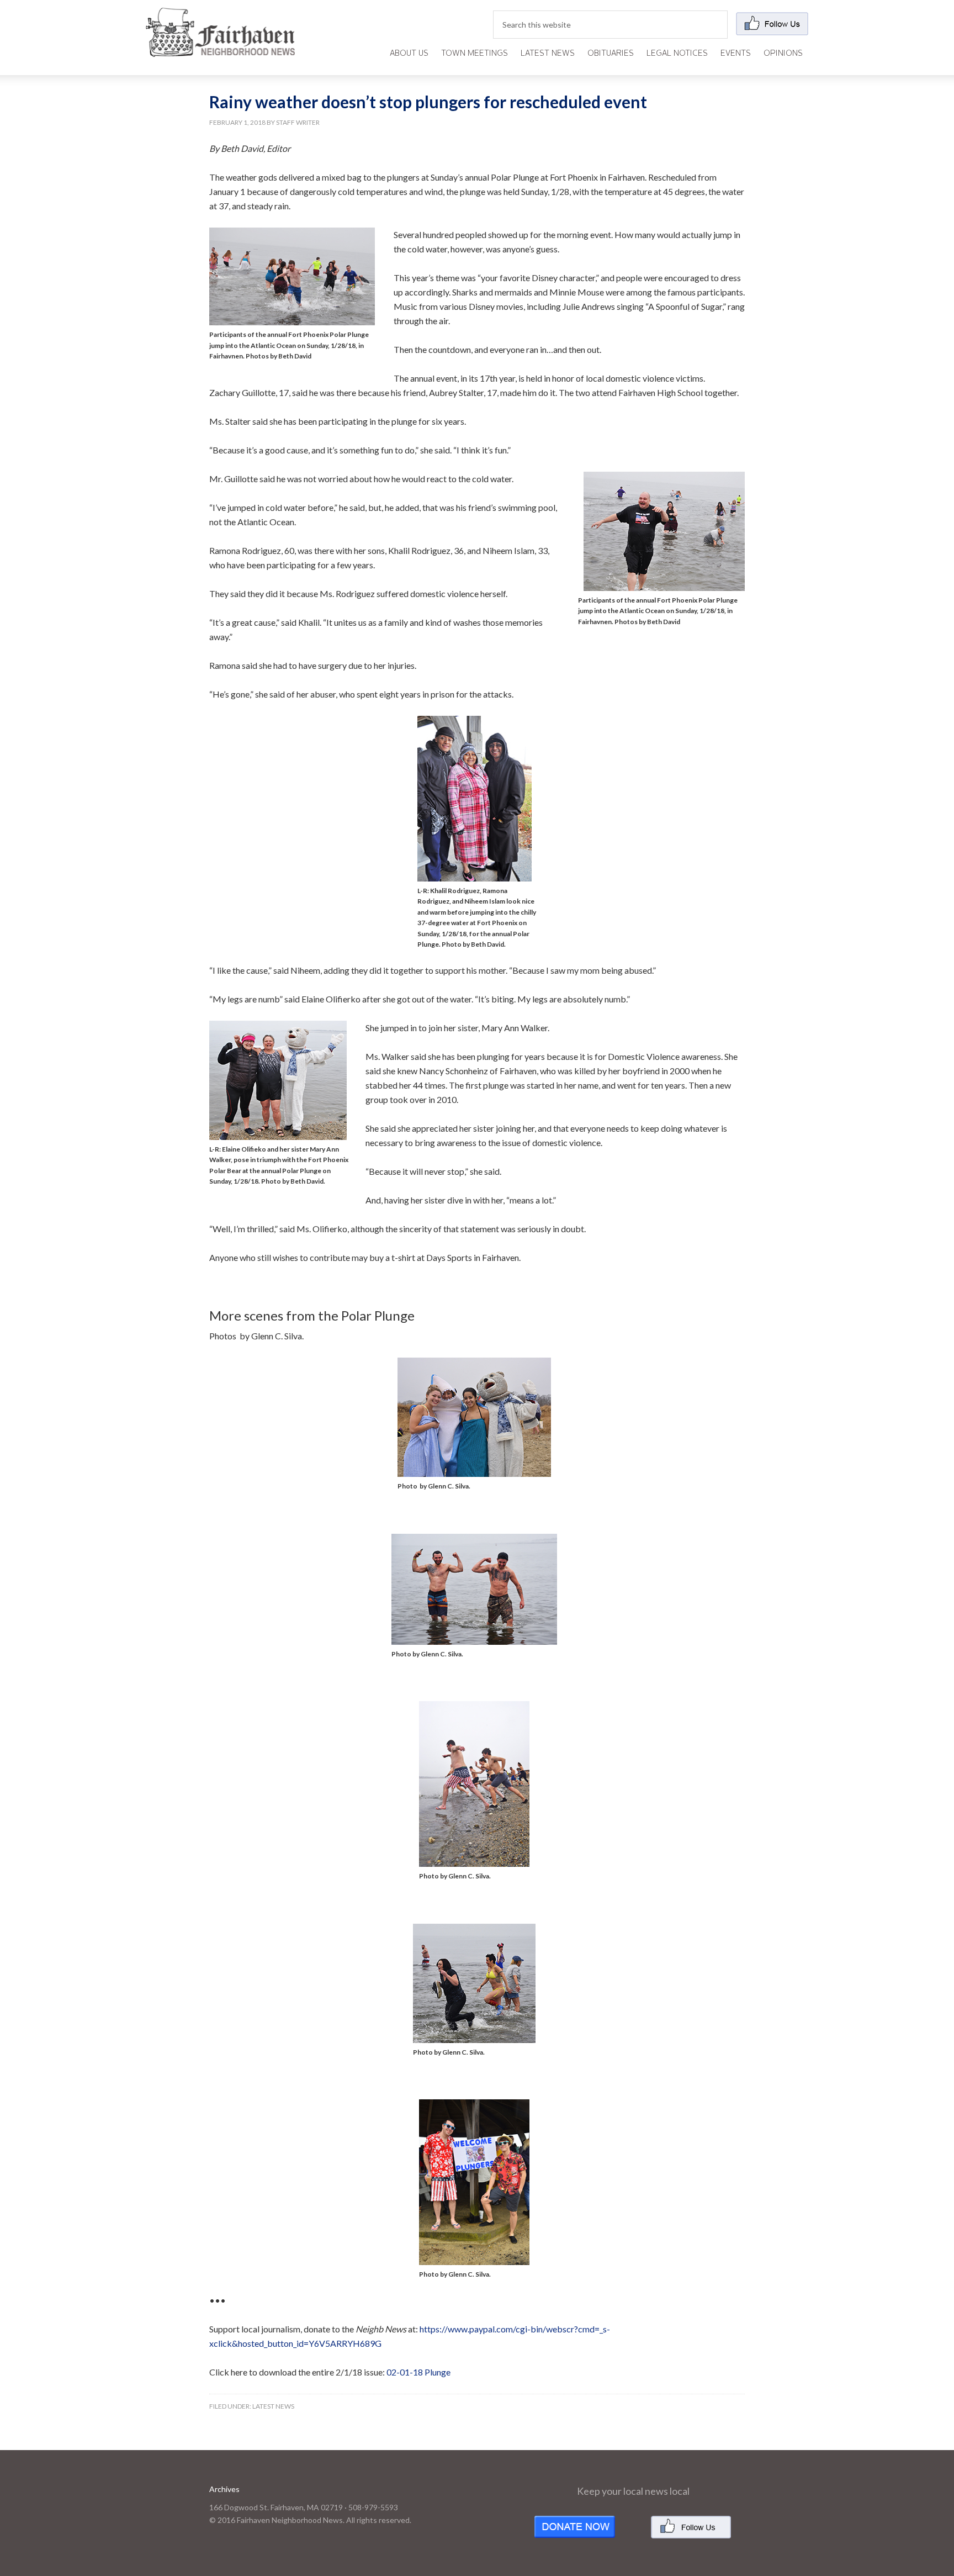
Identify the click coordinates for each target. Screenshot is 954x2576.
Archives (224, 2489)
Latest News (273, 2406)
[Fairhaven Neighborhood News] (220, 48)
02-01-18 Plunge (418, 2372)
